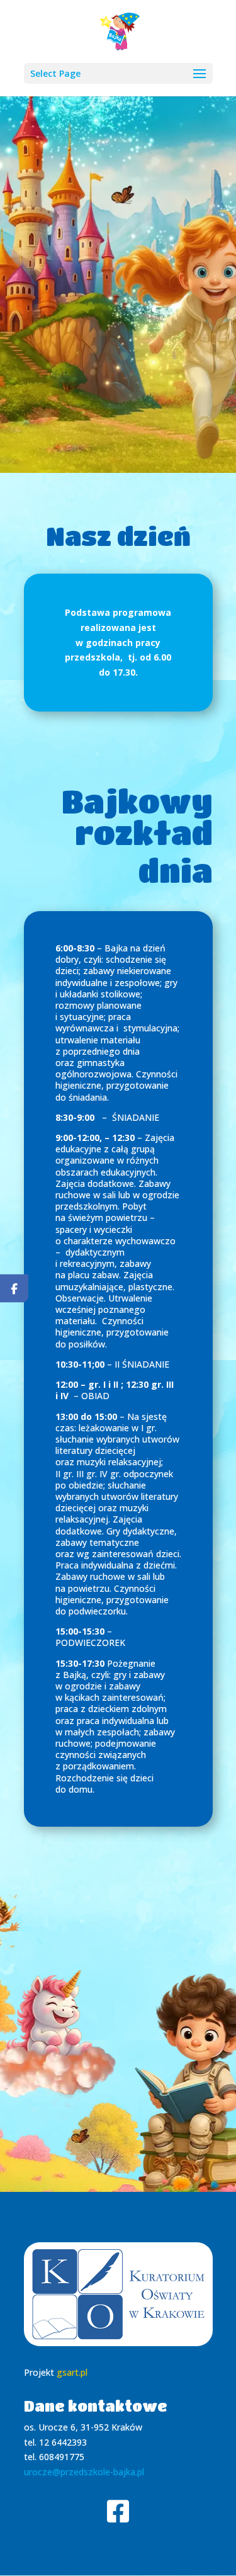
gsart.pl (72, 2372)
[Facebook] (14, 1288)
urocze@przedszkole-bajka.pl (84, 2472)
